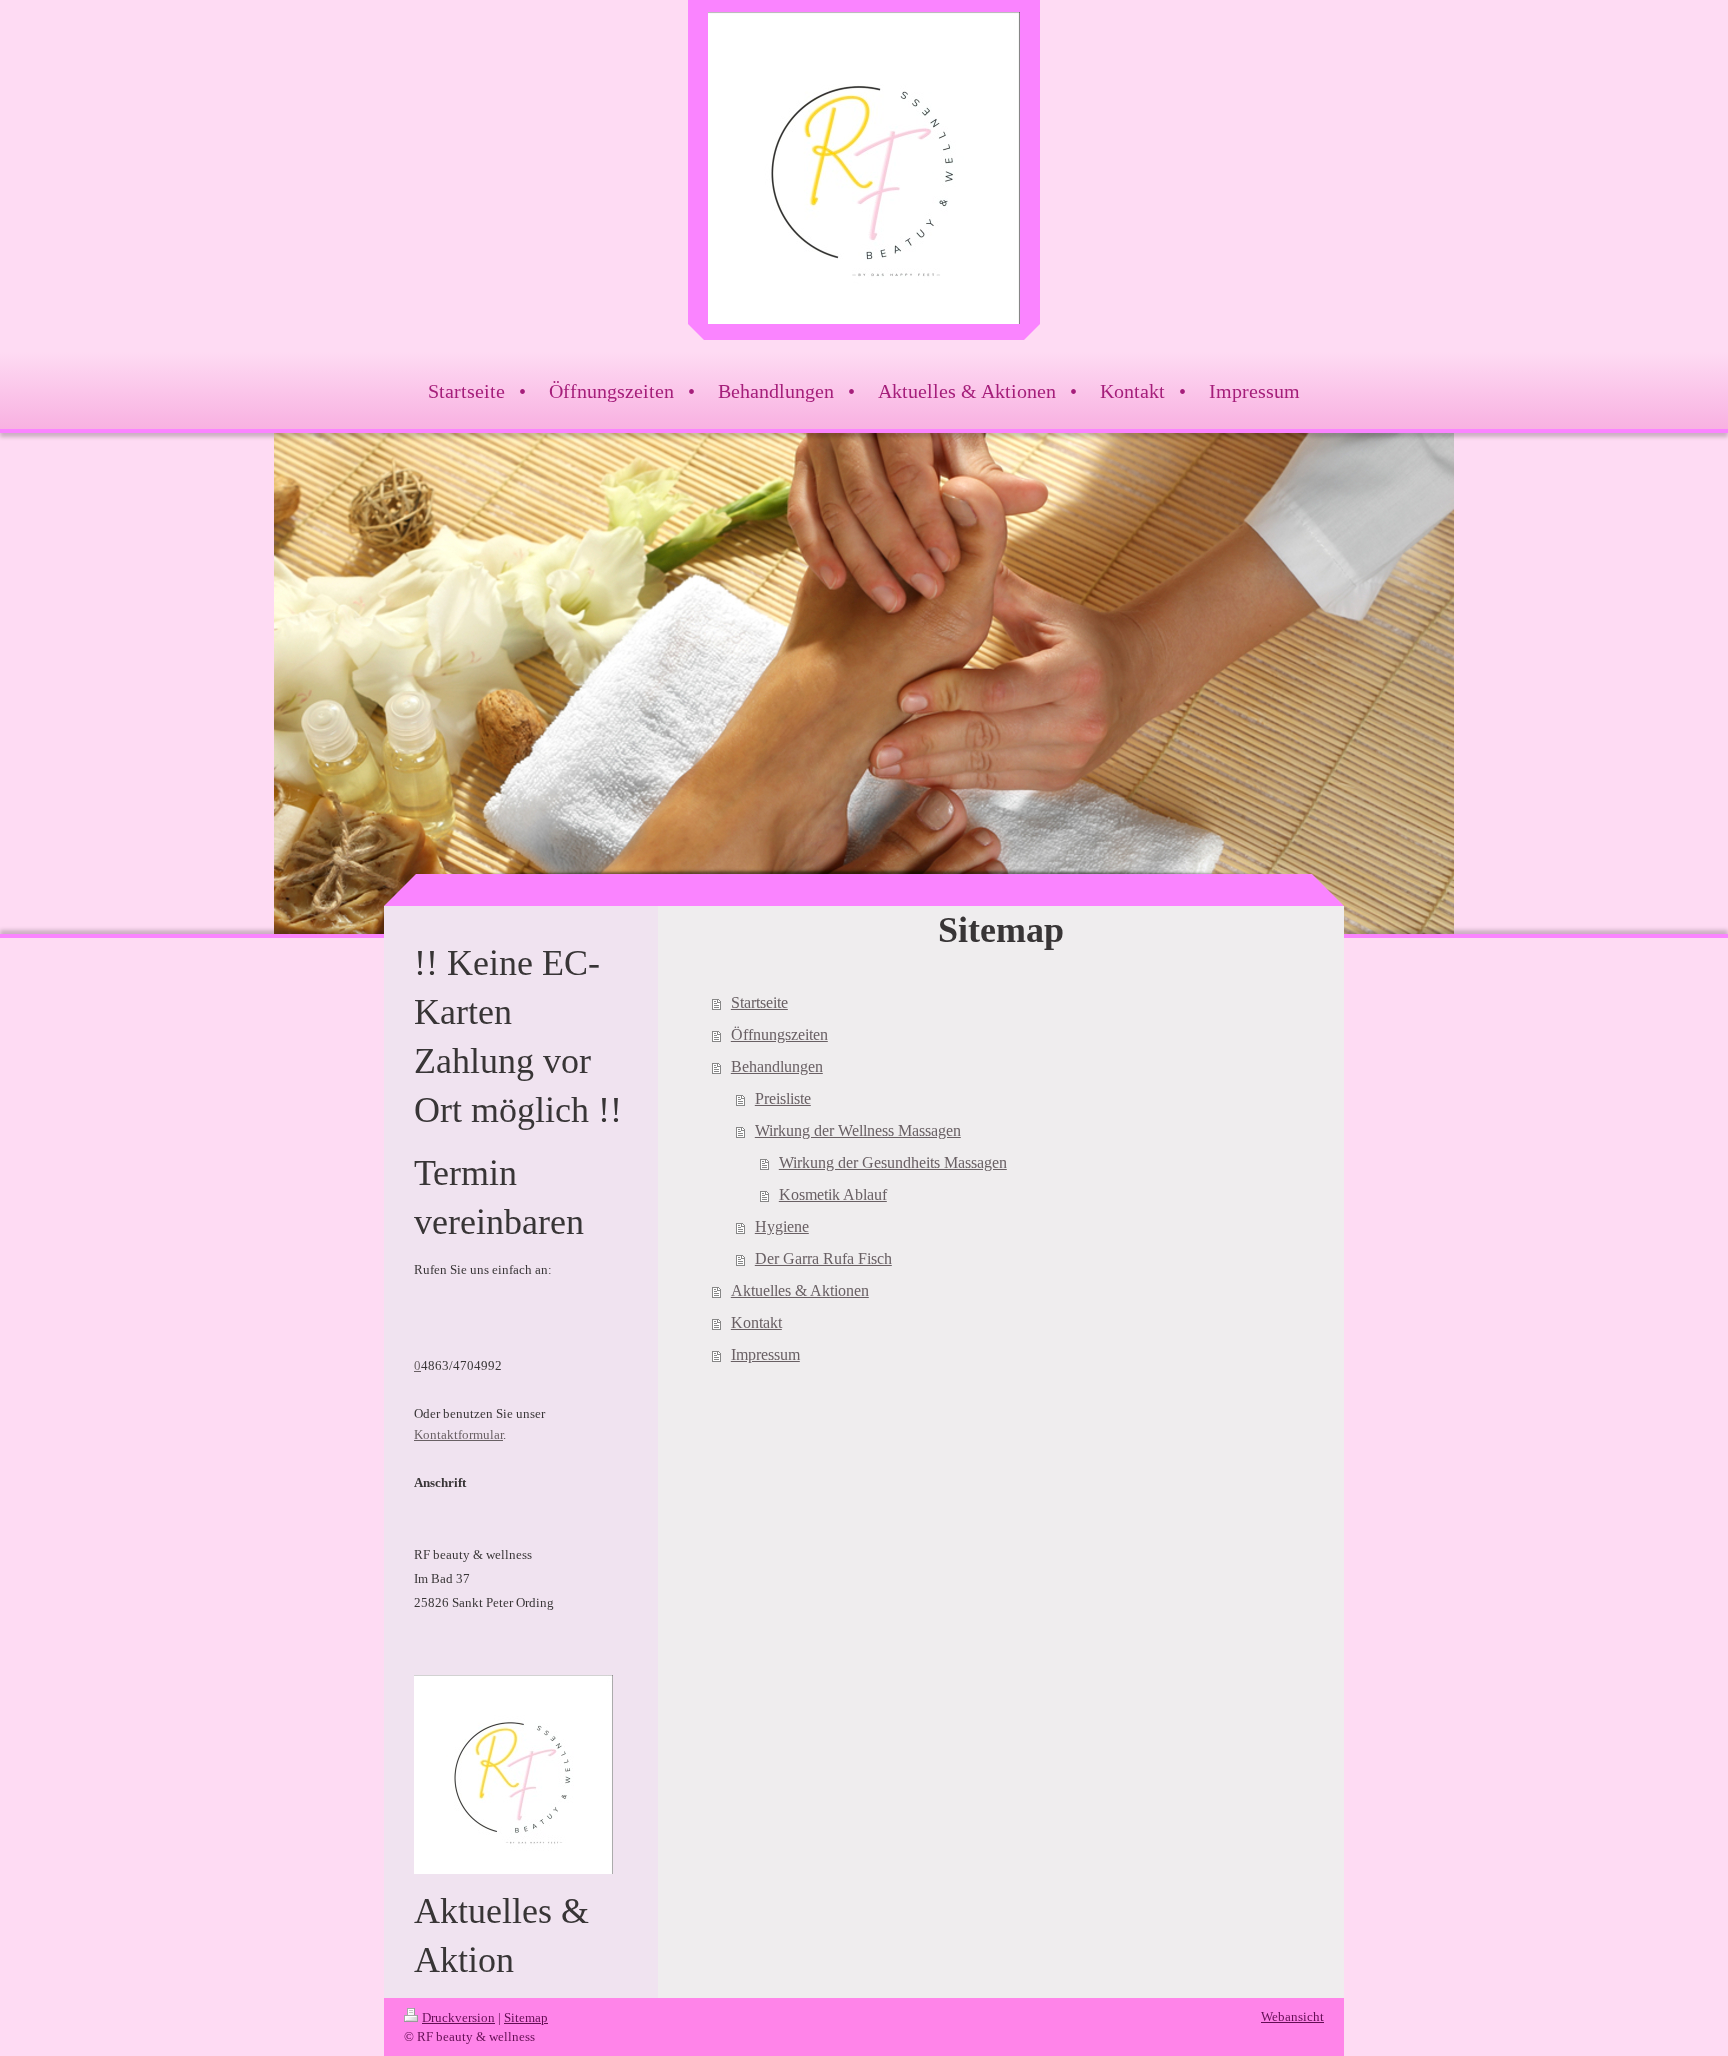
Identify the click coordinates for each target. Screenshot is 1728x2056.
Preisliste (783, 1098)
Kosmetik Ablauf (833, 1194)
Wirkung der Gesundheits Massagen (893, 1162)
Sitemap (526, 2017)
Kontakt (756, 1322)
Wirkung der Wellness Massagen (858, 1130)
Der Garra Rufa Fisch (823, 1258)
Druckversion (458, 2017)
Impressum (765, 1354)
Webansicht (1292, 2016)
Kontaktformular (458, 1434)
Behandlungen (777, 1066)
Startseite (759, 1002)
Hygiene (782, 1226)
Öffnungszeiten (779, 1034)
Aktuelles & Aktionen (800, 1290)
